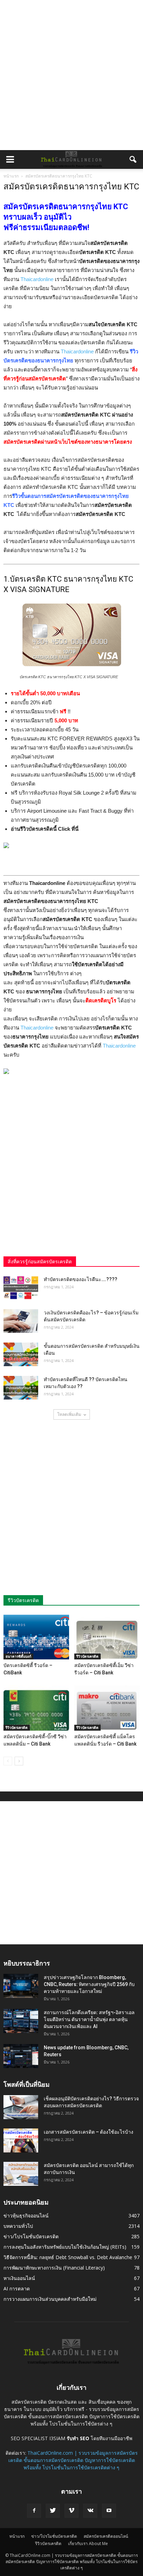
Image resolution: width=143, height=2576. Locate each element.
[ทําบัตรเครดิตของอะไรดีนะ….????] (21, 1288)
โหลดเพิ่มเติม (69, 1414)
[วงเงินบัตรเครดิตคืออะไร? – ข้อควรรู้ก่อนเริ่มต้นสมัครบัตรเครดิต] (21, 1321)
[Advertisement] (71, 75)
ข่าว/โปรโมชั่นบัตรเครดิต (31, 2236)
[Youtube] (109, 2511)
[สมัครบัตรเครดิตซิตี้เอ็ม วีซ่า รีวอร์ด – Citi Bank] (107, 1637)
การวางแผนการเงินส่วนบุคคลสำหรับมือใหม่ (50, 2299)
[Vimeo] (71, 2511)
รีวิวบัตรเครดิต (87, 1656)
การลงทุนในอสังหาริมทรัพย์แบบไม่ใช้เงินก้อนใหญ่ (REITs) (65, 2247)
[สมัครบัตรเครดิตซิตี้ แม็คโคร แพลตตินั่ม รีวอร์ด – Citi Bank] (107, 1708)
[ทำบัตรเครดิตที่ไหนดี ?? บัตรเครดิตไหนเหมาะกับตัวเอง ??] (21, 1388)
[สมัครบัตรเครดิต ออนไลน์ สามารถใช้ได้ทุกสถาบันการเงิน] (21, 2174)
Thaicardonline (37, 279)
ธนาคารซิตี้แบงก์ (18, 1656)
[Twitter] (53, 2511)
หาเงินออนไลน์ (19, 2278)
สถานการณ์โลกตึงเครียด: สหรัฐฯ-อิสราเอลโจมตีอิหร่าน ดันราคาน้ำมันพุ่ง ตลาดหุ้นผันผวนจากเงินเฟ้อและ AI (89, 2019)
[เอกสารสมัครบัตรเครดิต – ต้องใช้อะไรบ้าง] (21, 2140)
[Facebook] (34, 2511)
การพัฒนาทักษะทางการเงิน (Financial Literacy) (54, 2268)
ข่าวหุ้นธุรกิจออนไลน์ (26, 2216)
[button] (133, 159)
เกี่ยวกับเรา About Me (88, 2544)
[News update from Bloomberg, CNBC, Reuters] (21, 2056)
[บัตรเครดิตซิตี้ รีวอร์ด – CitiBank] (36, 1637)
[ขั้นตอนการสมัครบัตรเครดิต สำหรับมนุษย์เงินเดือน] (21, 1355)
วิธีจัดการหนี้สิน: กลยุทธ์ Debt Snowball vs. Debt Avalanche (68, 2257)
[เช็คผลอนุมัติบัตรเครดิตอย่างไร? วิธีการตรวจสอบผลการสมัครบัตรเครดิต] (21, 2107)
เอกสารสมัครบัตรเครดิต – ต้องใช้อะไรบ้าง (89, 2132)
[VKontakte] (90, 2511)
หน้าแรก (11, 176)
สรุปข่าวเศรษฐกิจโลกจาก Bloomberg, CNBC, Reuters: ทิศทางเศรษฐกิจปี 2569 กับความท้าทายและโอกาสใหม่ (89, 1984)
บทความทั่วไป (18, 2226)
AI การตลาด (17, 2288)
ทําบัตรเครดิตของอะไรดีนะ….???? (81, 1279)
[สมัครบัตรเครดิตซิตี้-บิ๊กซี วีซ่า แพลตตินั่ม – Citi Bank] (36, 1708)
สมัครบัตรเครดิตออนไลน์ (106, 2536)
